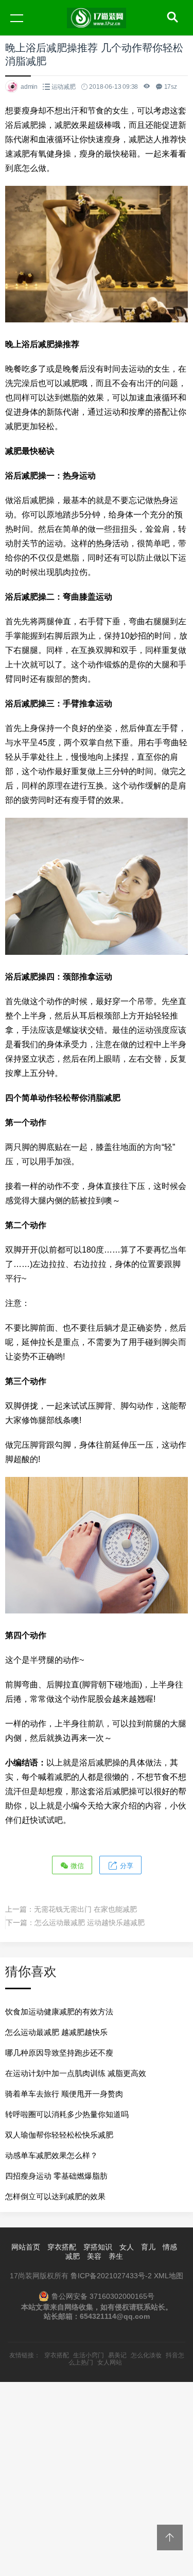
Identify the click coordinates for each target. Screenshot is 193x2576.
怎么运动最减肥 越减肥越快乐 (56, 2032)
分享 (126, 1866)
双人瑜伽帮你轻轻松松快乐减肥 (59, 2135)
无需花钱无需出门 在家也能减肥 (85, 1909)
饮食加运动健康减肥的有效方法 (59, 2012)
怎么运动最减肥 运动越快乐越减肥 (90, 1923)
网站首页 (26, 2247)
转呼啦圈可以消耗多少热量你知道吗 (67, 2114)
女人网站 (110, 2362)
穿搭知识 (98, 2247)
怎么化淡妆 (146, 2355)
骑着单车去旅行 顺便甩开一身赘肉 (64, 2094)
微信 (76, 1866)
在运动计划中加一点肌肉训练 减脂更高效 (76, 2073)
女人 (127, 2247)
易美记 (117, 2355)
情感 (170, 2247)
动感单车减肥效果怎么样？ (51, 2155)
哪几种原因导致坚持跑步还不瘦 (59, 2053)
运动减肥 (64, 87)
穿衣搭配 (62, 2247)
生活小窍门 (89, 2355)
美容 (94, 2256)
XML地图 (169, 2276)
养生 (116, 2256)
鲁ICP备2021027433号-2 (111, 2276)
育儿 (148, 2247)
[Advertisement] (97, 2478)
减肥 (73, 2256)
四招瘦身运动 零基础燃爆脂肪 (56, 2176)
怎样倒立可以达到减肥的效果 (55, 2196)
